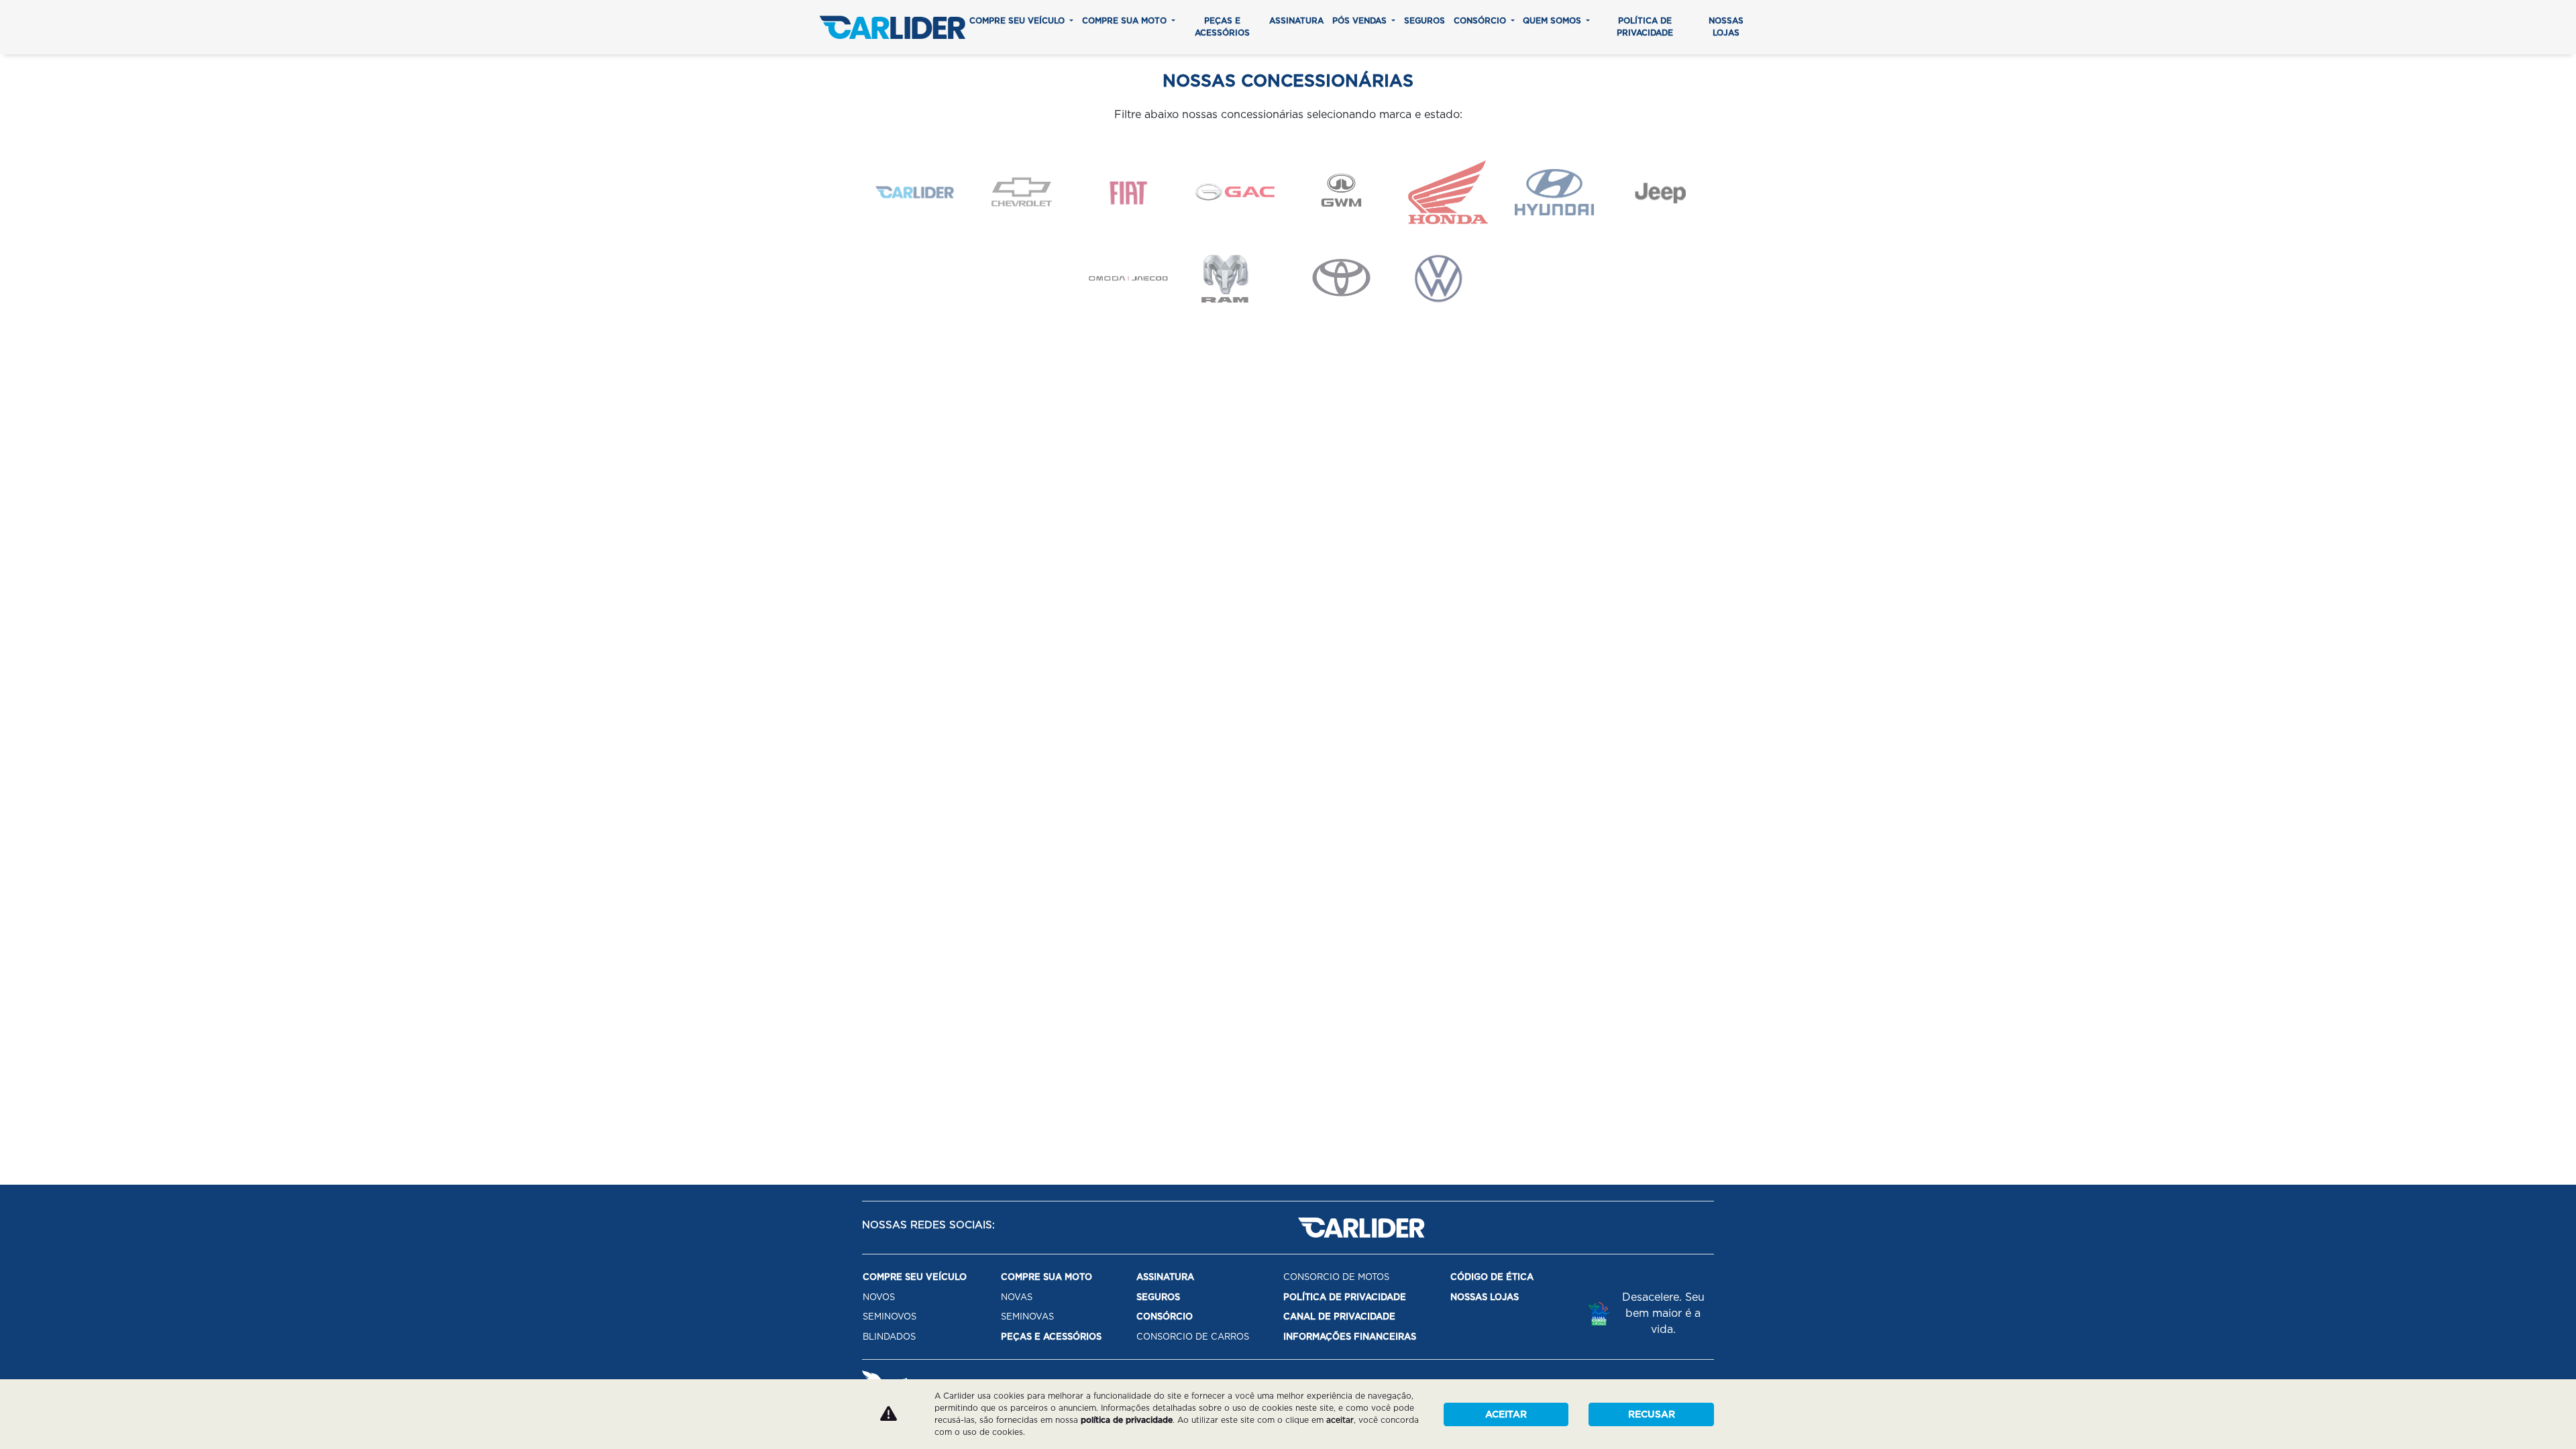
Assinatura (1296, 20)
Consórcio (1481, 20)
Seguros (1425, 20)
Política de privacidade (1645, 26)
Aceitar (1506, 1414)
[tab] (915, 192)
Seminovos (890, 1317)
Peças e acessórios (1222, 26)
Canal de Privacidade (1339, 1317)
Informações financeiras (1350, 1337)
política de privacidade (1127, 1420)
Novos (879, 1297)
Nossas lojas (1726, 26)
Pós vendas (1361, 20)
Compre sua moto (1126, 20)
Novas (1017, 1297)
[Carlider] (892, 27)
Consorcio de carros (1193, 1337)
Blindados (889, 1337)
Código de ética (1492, 1277)
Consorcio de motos (1336, 1277)
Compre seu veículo (1018, 20)
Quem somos (1553, 20)
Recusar (1652, 1414)
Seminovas (1027, 1317)
